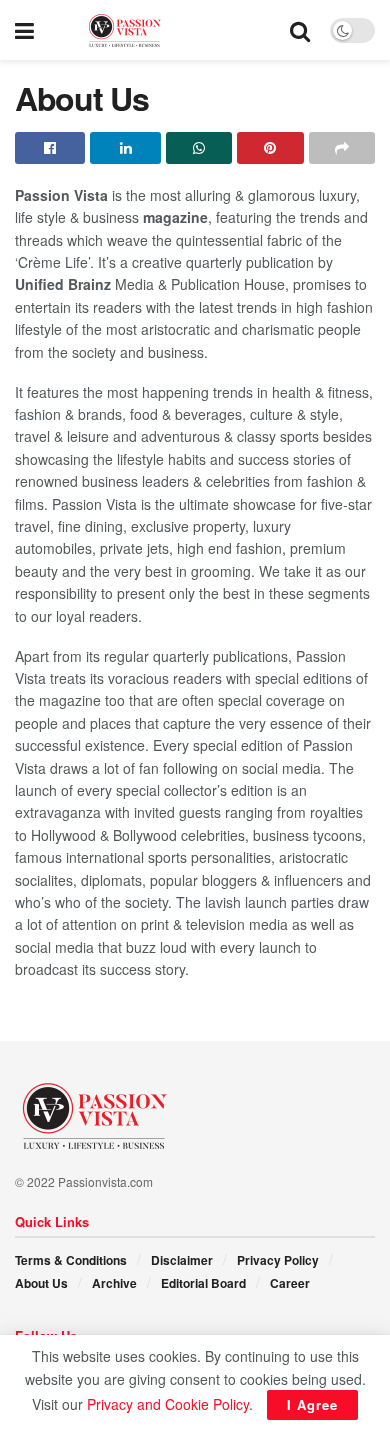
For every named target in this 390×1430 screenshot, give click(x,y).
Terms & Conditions (71, 1260)
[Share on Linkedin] (125, 148)
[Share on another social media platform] (342, 148)
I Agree (312, 1404)
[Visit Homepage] (162, 30)
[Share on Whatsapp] (199, 148)
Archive (114, 1283)
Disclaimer (182, 1260)
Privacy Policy (278, 1260)
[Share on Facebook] (50, 148)
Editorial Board (203, 1283)
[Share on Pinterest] (270, 148)
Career (290, 1283)
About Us (41, 1283)
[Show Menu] (24, 30)
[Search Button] (300, 30)
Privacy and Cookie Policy (168, 1404)
